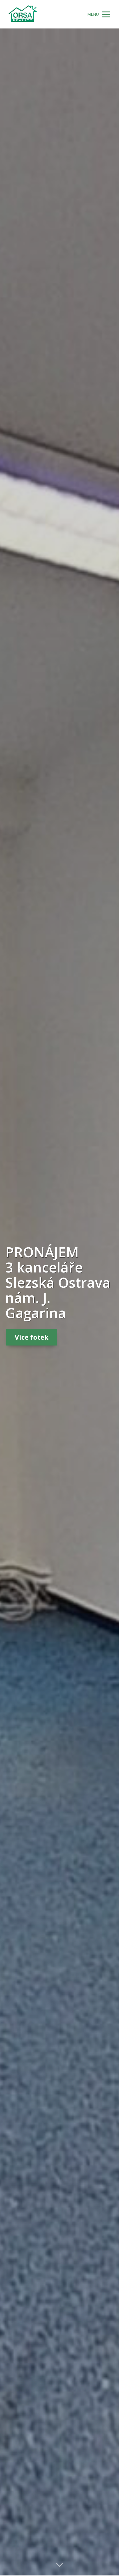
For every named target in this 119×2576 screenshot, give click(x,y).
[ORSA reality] (23, 14)
